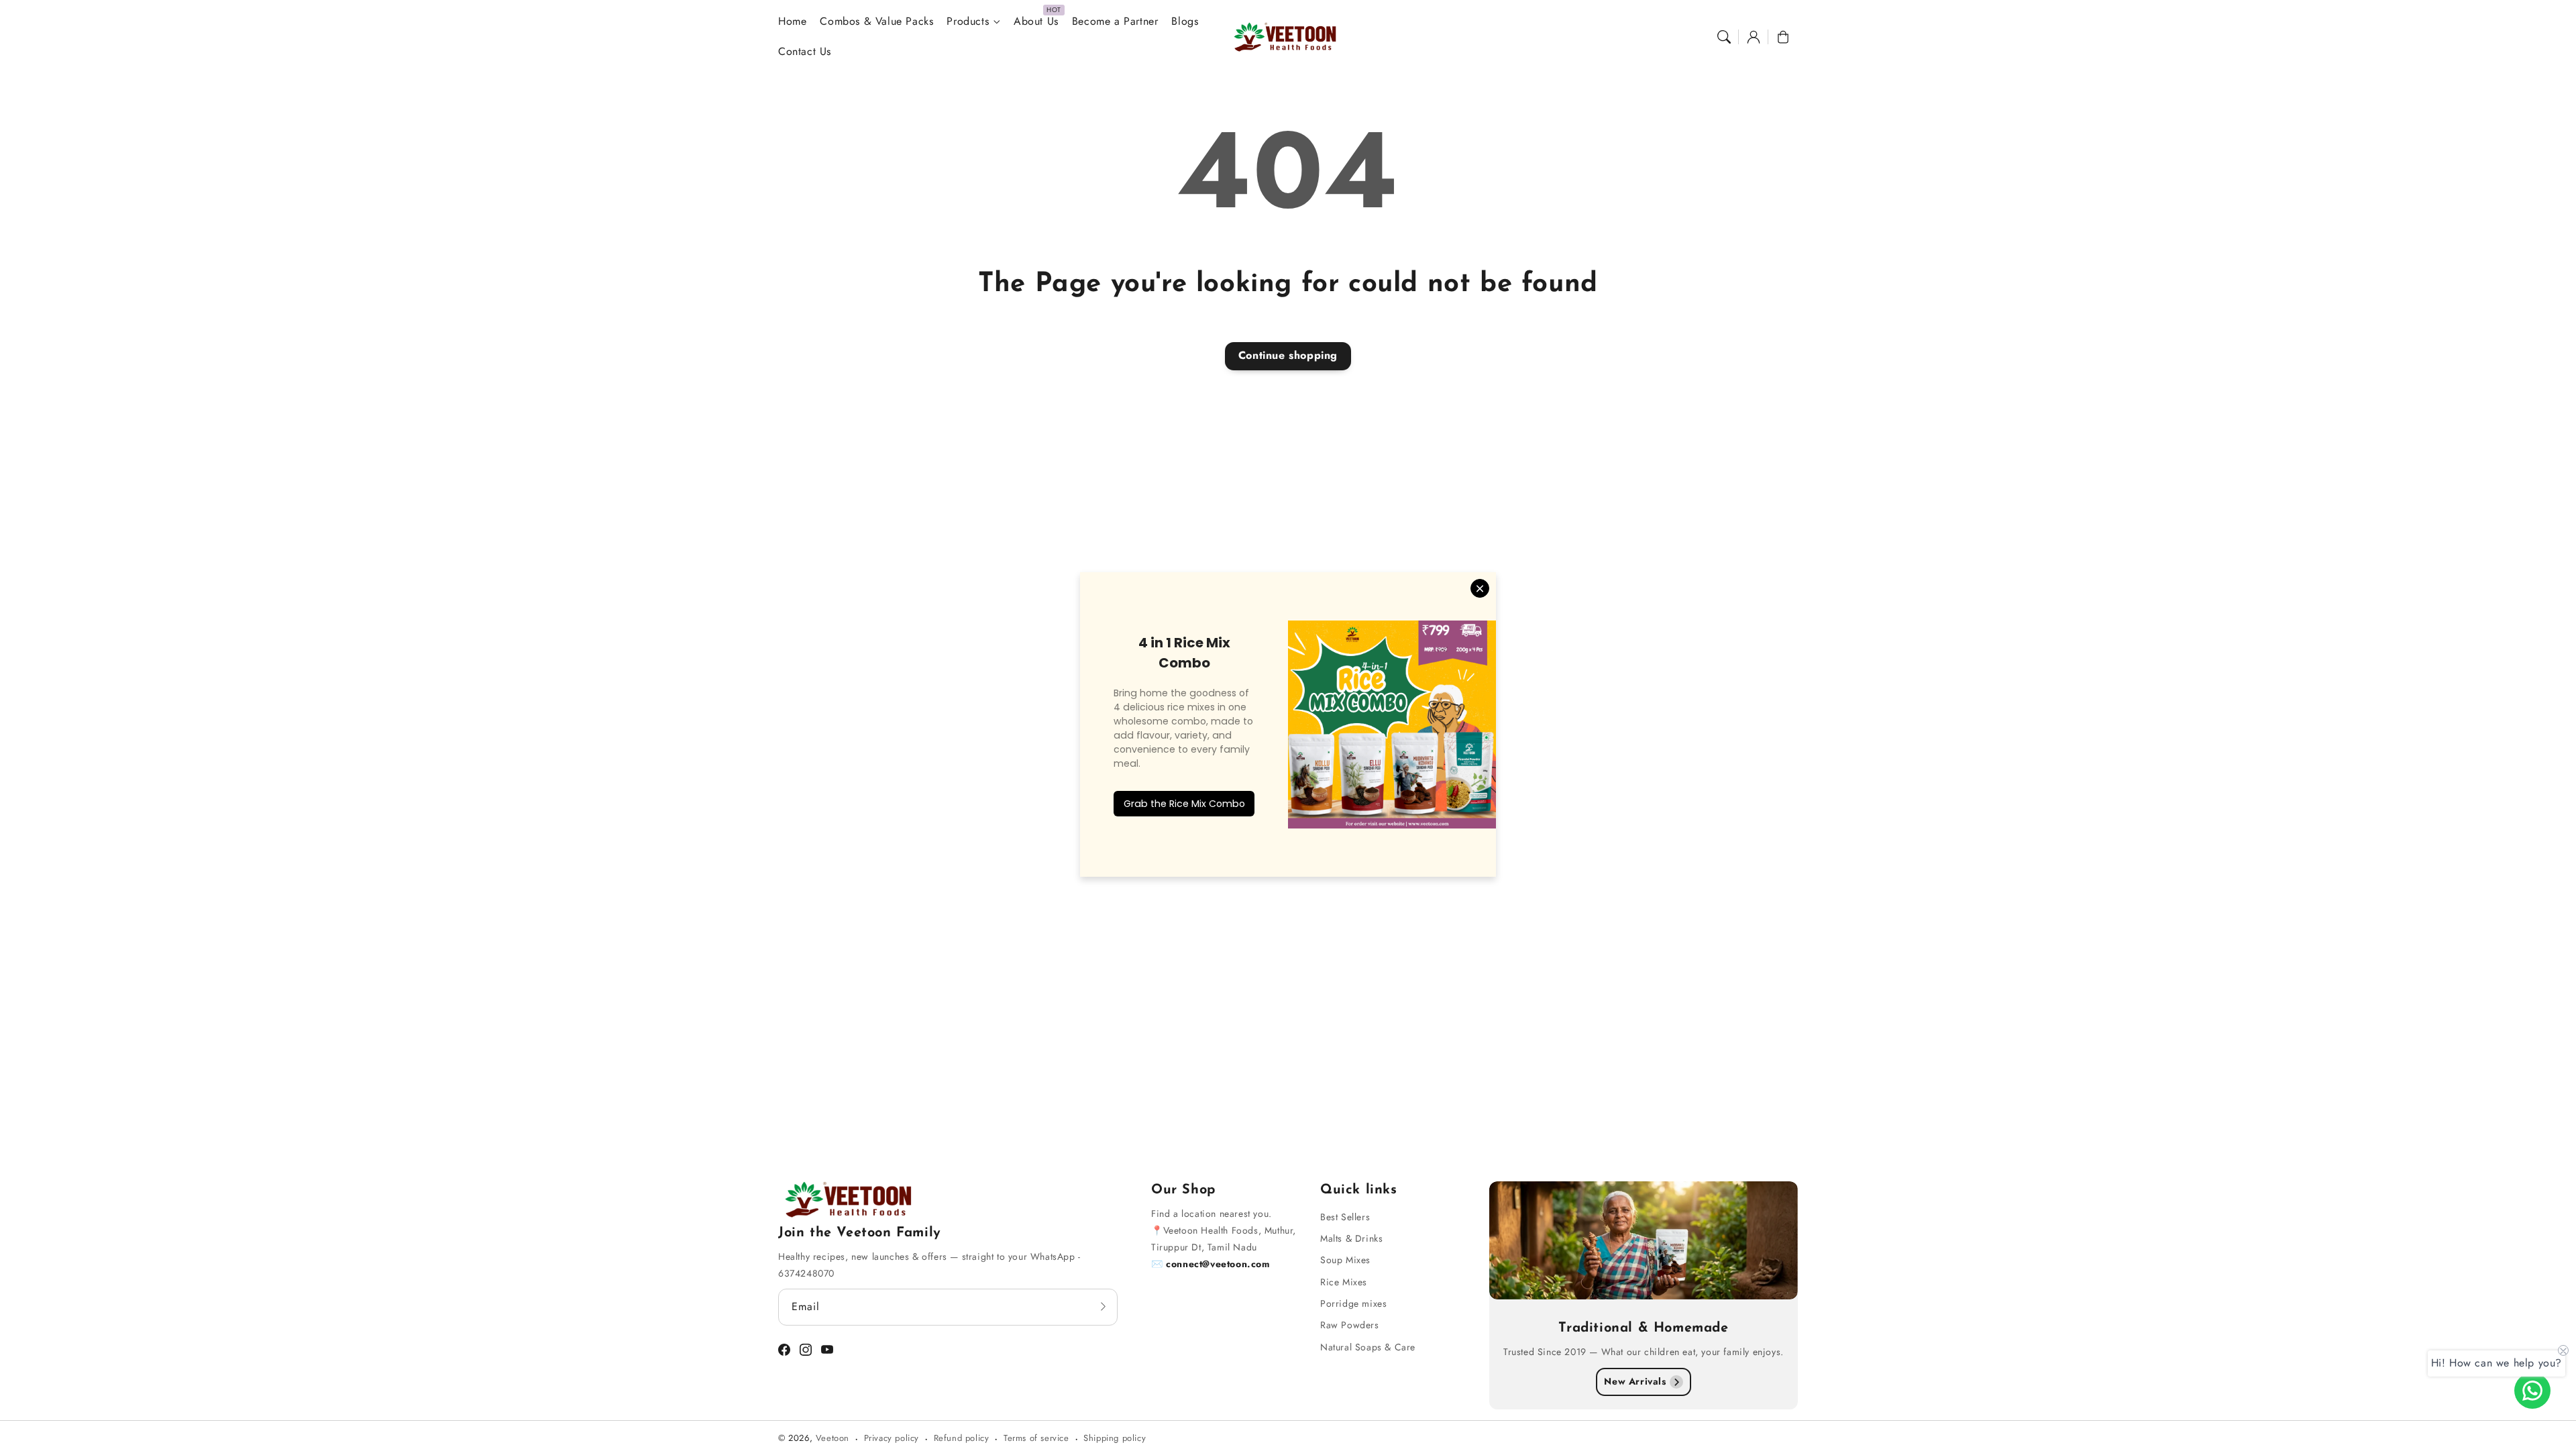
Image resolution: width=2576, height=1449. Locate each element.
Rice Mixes (1344, 1282)
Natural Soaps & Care (1368, 1347)
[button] (1724, 37)
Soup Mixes (1345, 1260)
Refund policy (962, 1438)
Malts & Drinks (1351, 1238)
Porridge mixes (1353, 1303)
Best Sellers (1345, 1217)
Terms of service (1036, 1438)
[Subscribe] (1103, 1307)
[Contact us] (2532, 1391)
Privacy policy (892, 1438)
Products (968, 22)
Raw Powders (1350, 1325)
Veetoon (833, 1438)
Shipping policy (1115, 1438)
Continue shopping (1288, 355)
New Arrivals (1635, 1381)
